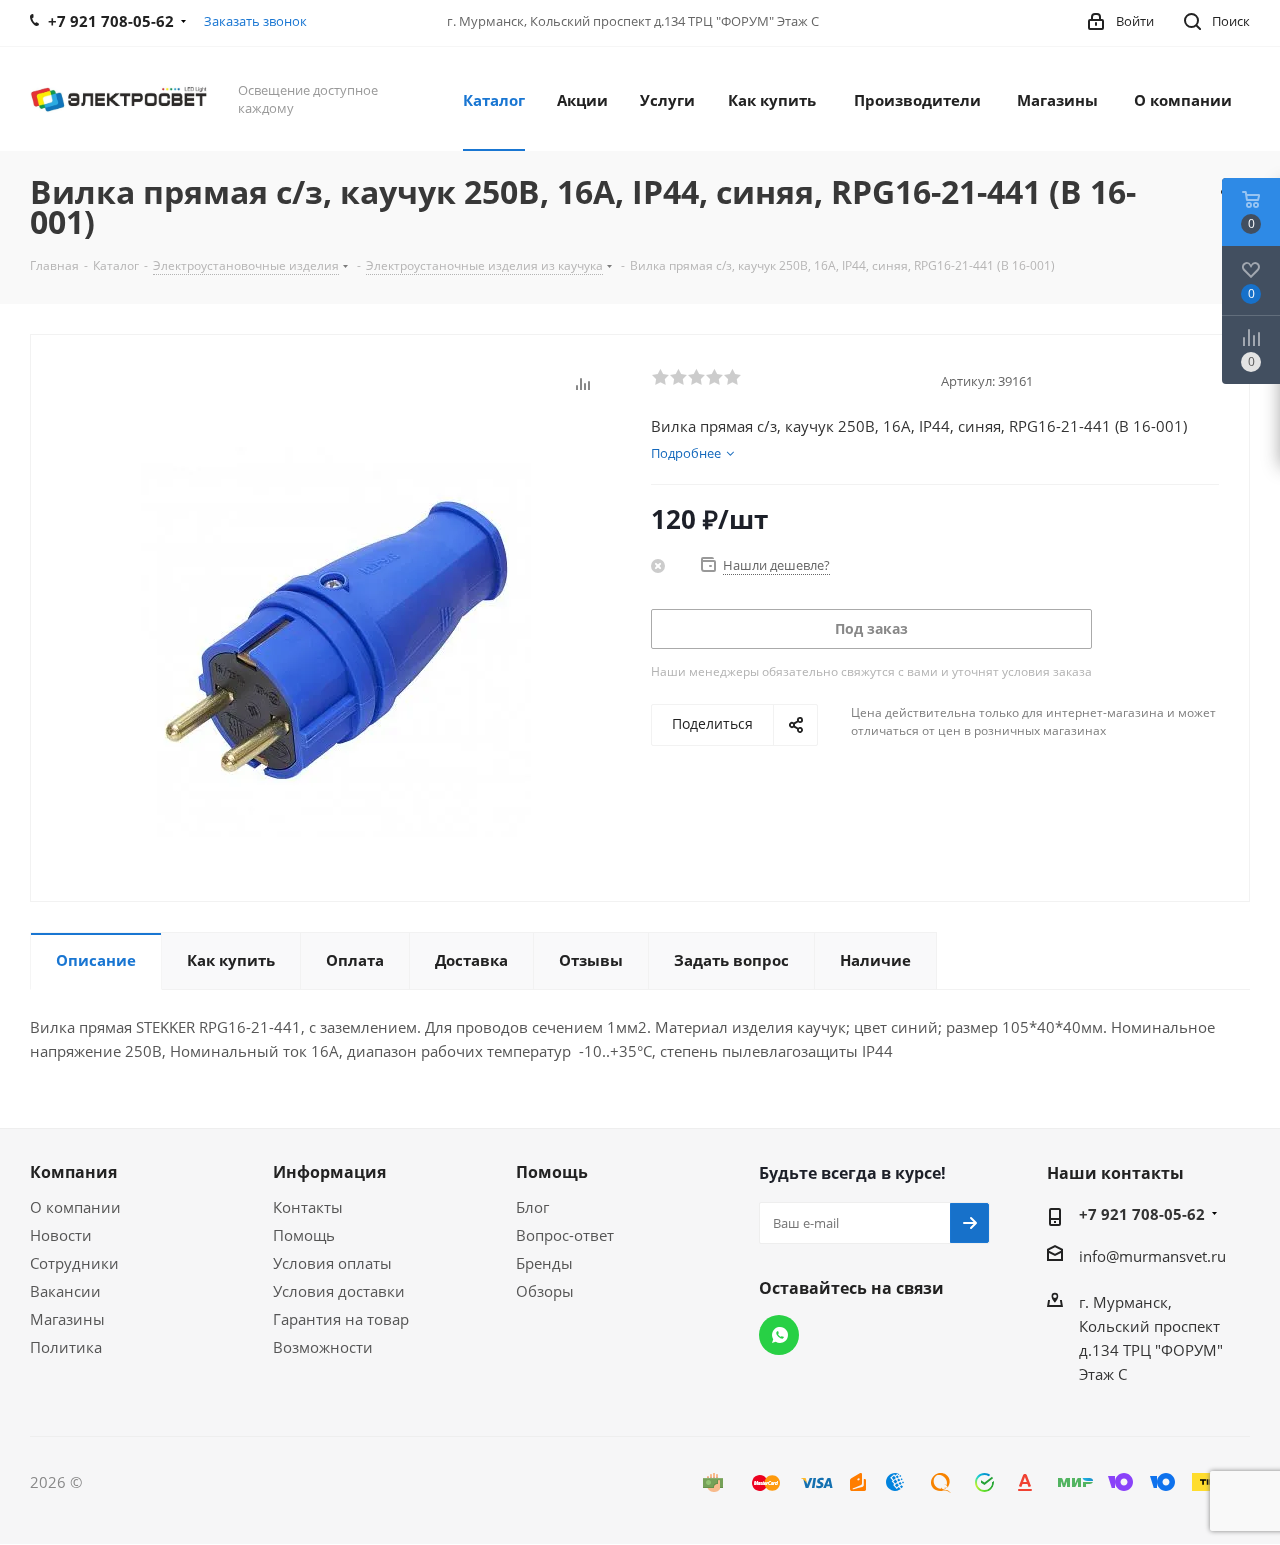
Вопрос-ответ (565, 1235)
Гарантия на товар (341, 1319)
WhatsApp (779, 1335)
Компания (73, 1172)
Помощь (304, 1235)
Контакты (308, 1207)
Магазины (67, 1319)
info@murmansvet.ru (1152, 1256)
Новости (61, 1235)
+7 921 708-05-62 (1142, 1214)
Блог (532, 1207)
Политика (66, 1347)
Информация (329, 1172)
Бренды (544, 1263)
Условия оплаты (332, 1263)
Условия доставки (339, 1291)
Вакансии (65, 1291)
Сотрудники (74, 1263)
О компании (75, 1207)
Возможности (323, 1347)
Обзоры (545, 1291)
